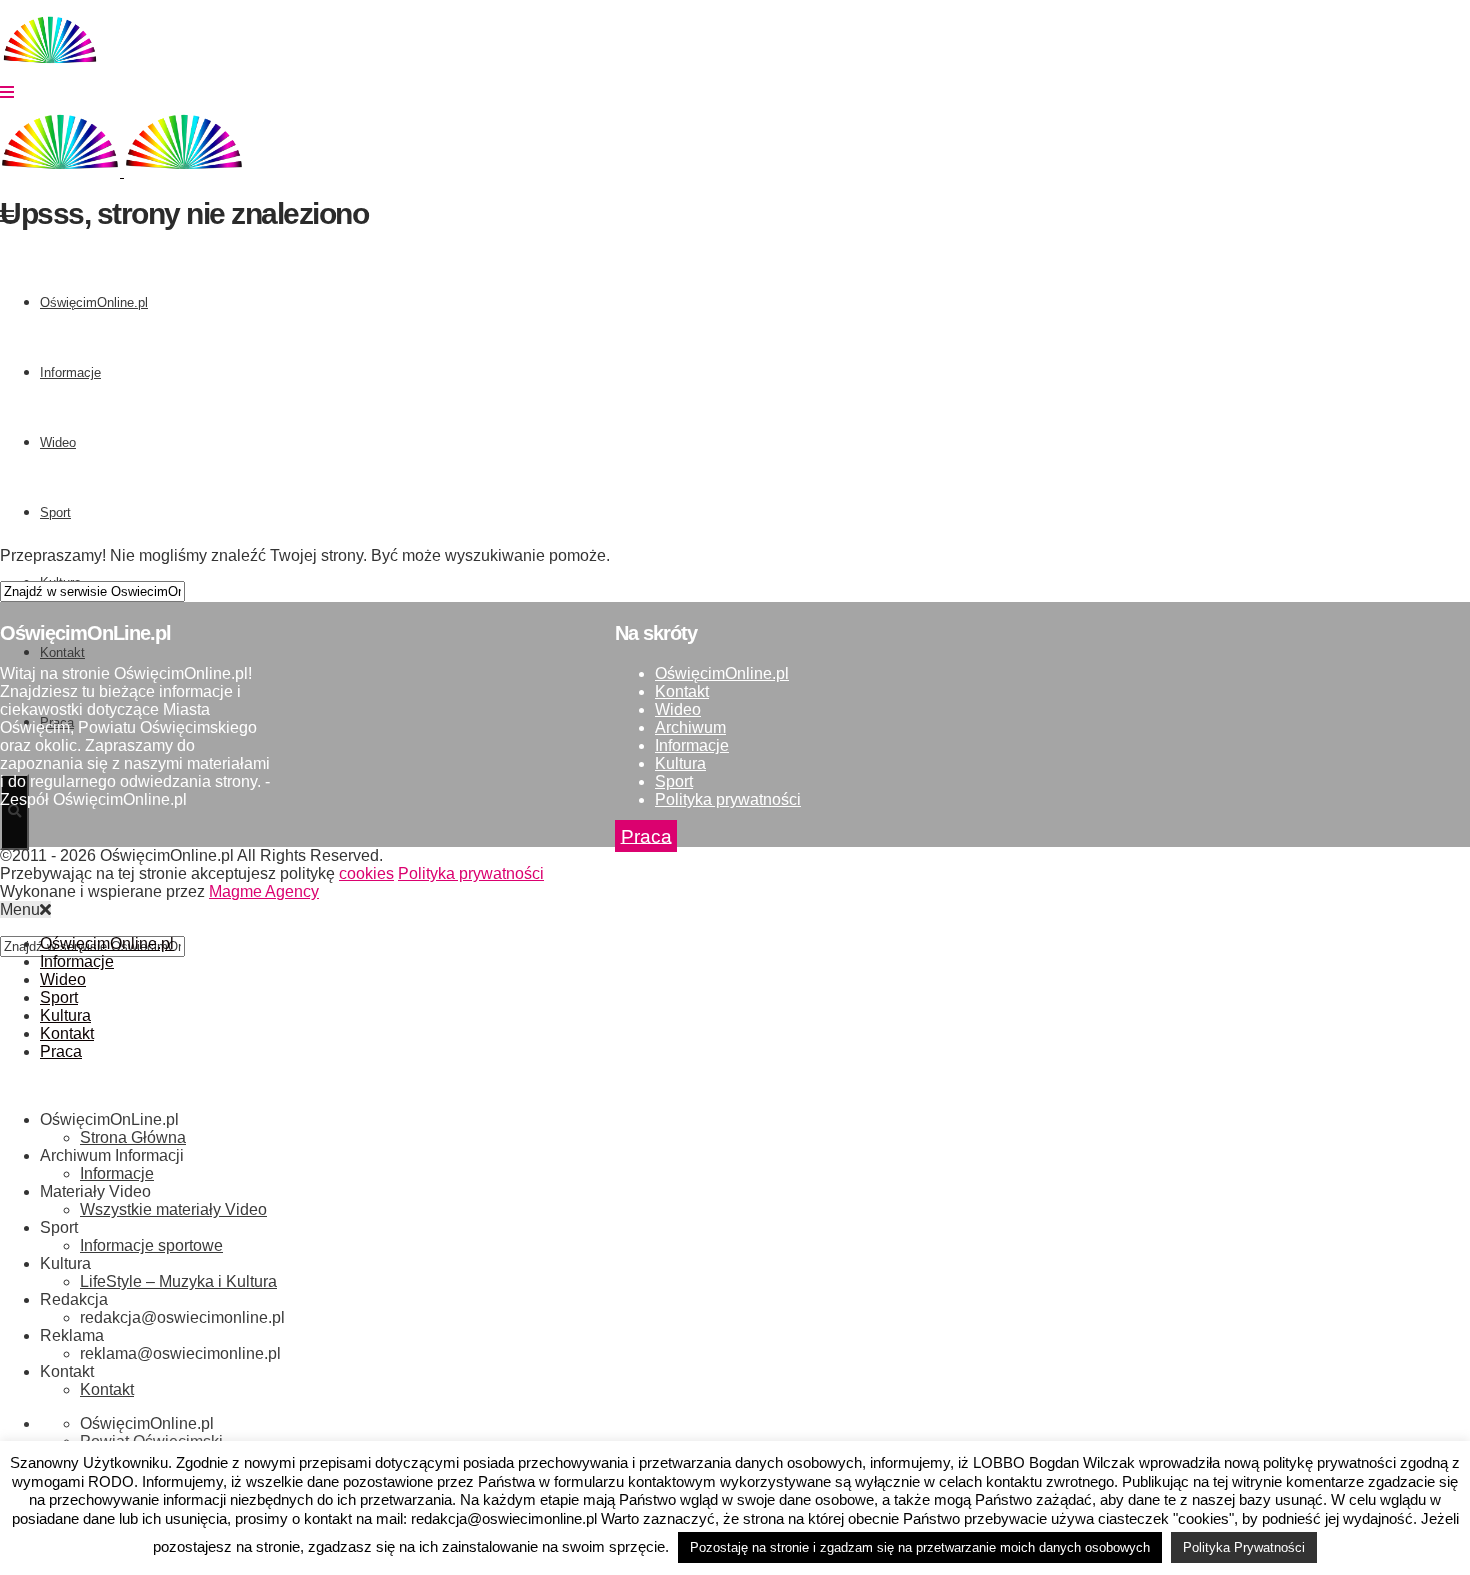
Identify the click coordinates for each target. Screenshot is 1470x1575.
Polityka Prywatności (1244, 1547)
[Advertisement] (600, 391)
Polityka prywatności (728, 799)
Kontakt (682, 691)
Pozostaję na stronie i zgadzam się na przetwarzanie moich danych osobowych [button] (920, 1547)
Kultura (680, 763)
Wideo (678, 709)
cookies (366, 873)
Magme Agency (264, 891)
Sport (674, 781)
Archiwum (690, 727)
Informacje (692, 745)
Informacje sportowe (151, 1245)
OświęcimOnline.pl (722, 673)
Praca (646, 835)
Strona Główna (133, 1137)
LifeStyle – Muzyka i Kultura (178, 1281)
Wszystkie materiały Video (173, 1209)
